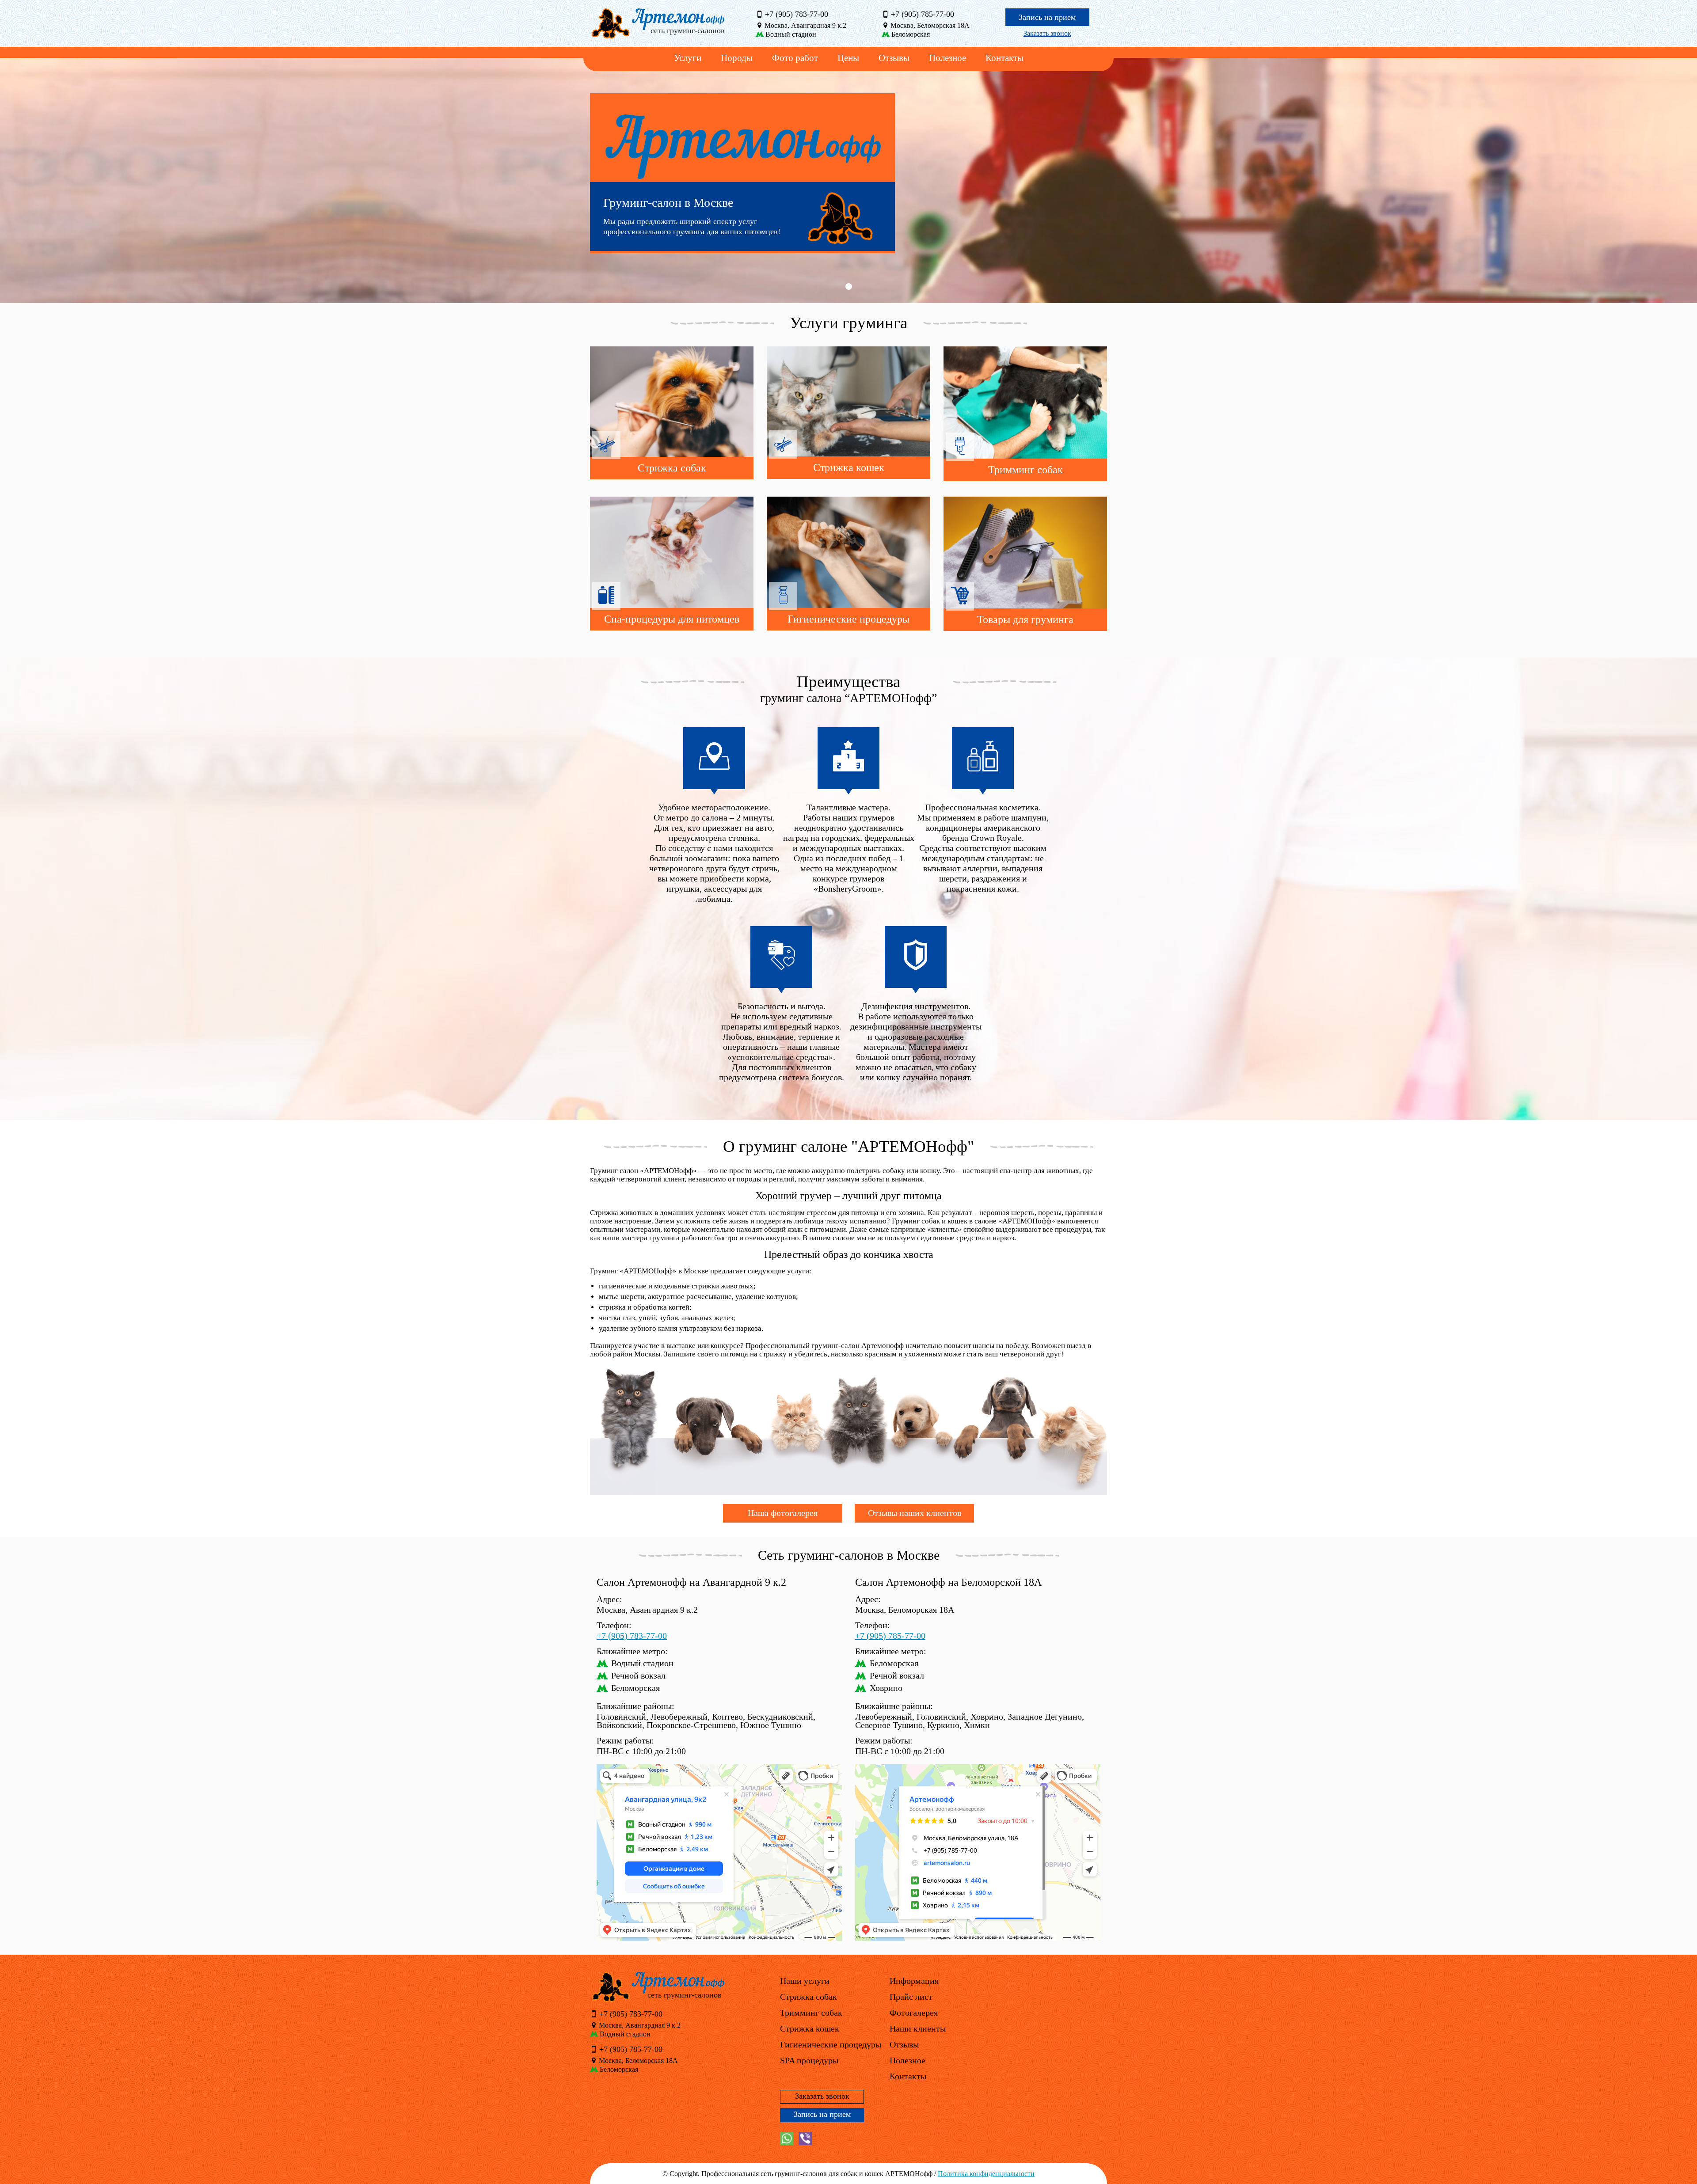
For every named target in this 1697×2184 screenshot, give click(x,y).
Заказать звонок (1047, 33)
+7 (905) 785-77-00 (921, 14)
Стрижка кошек (810, 2028)
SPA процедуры (809, 2060)
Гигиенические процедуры (831, 2044)
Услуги (688, 58)
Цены (848, 58)
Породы (737, 58)
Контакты (1005, 58)
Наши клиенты (918, 2028)
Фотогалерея (914, 2013)
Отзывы (894, 58)
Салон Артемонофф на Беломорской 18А (948, 1582)
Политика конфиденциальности (986, 2174)
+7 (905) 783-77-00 (795, 14)
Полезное (947, 58)
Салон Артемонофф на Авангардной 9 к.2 (691, 1582)
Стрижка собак (809, 1997)
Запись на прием (1047, 17)
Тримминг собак (811, 2013)
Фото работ (795, 58)
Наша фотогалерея (783, 1513)
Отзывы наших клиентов (915, 1513)
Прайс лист (911, 1997)
